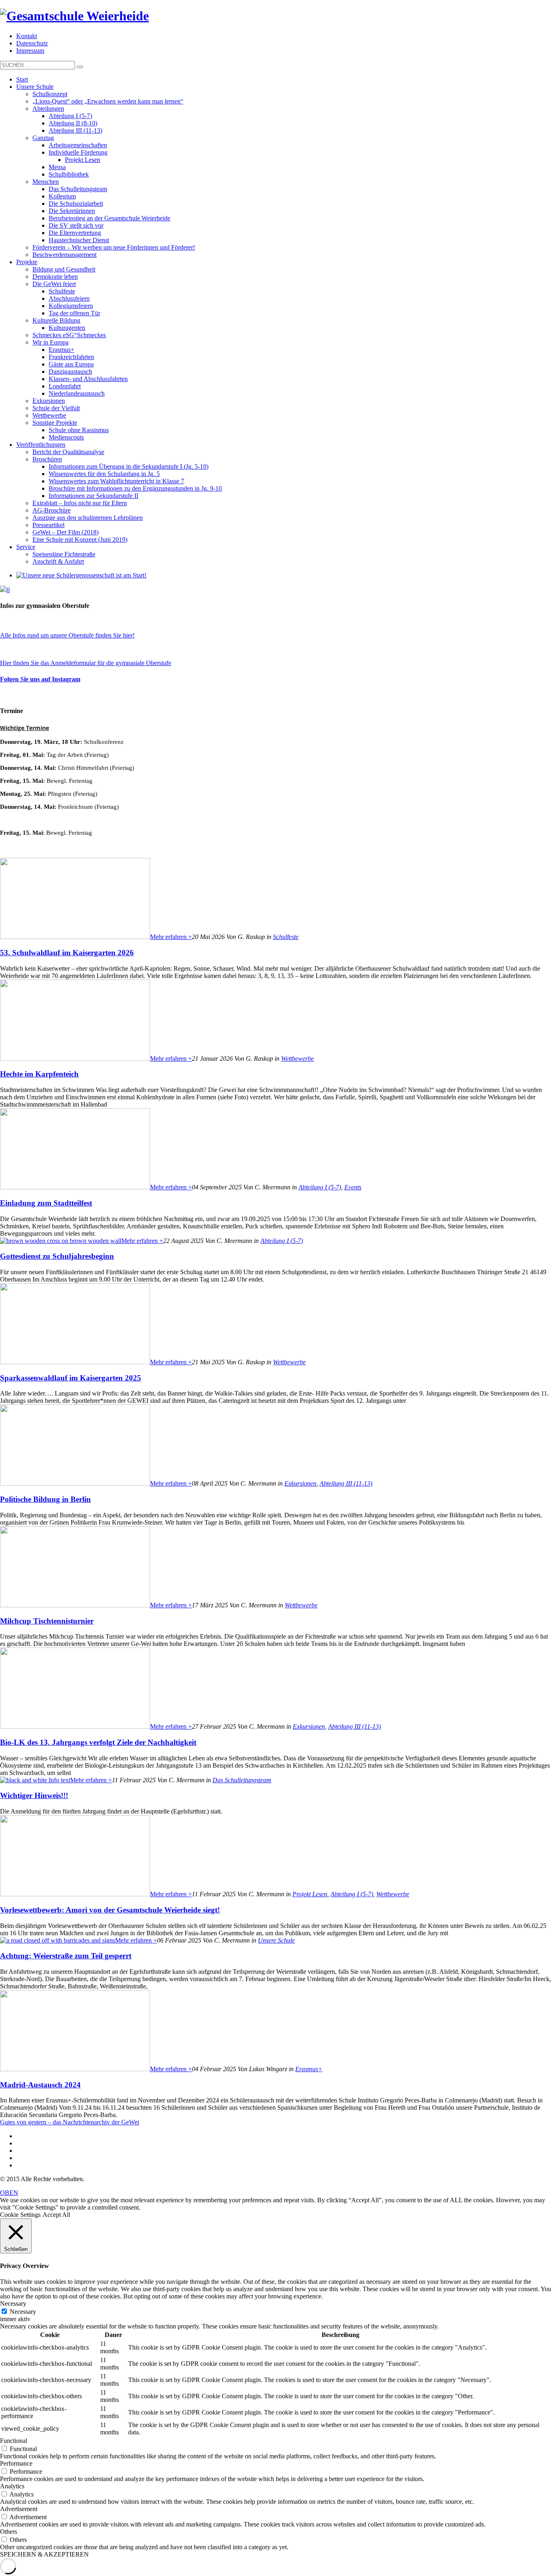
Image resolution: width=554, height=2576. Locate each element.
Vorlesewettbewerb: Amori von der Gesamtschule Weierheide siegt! (110, 1910)
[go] (80, 67)
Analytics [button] (12, 2486)
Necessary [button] (13, 2304)
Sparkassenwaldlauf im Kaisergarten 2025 (71, 1378)
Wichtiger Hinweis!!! (34, 1795)
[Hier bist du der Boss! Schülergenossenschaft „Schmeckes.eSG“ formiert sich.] (81, 575)
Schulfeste (286, 937)
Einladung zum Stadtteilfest (46, 1203)
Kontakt (27, 36)
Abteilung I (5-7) (320, 1187)
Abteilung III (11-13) (346, 1483)
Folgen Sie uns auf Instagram (40, 679)
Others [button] (9, 2532)
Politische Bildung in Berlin (45, 1499)
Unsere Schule (276, 1940)
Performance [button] (16, 2463)
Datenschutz (32, 43)
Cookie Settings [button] (20, 2215)
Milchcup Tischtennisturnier (47, 1621)
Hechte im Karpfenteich (39, 1074)
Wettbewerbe (297, 1059)
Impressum (30, 51)
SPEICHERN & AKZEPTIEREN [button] (44, 2554)
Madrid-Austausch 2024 (40, 2085)
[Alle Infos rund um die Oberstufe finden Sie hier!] (277, 622)
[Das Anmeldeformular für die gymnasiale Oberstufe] (277, 649)
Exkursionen (300, 1483)
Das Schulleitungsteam (242, 1780)
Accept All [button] (56, 2215)
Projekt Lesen (310, 1894)
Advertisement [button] (19, 2509)
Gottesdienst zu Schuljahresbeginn (57, 1256)
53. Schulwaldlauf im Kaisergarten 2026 (67, 953)
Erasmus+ (309, 2069)
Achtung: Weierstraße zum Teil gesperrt (66, 1956)
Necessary (23, 2312)
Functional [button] (14, 2441)
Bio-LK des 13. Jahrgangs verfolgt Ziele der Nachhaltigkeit (98, 1742)
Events (353, 1187)
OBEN (9, 2193)
